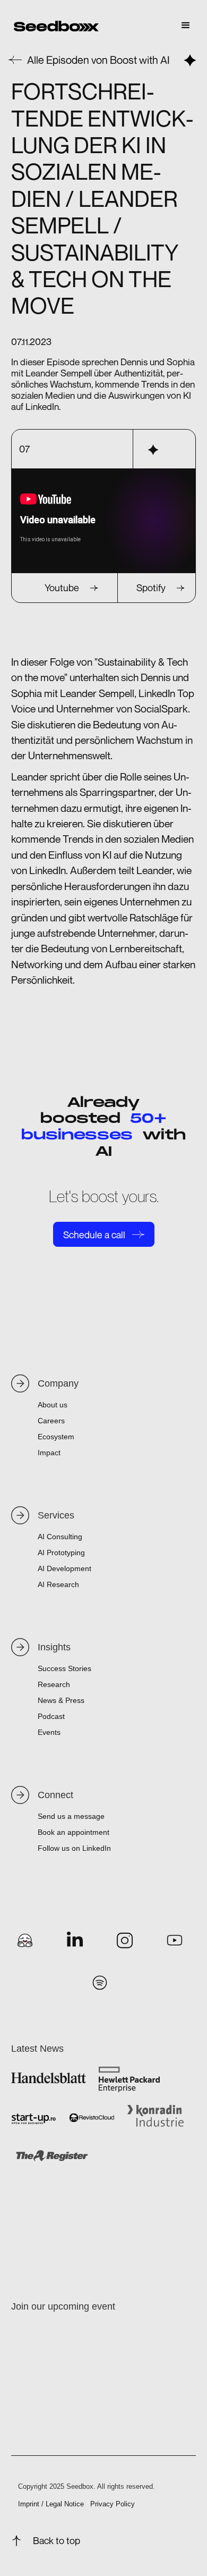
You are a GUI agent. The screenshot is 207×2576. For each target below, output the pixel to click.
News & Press (61, 1700)
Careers (51, 1421)
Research (54, 1684)
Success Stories (64, 1668)
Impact (49, 1453)
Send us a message (71, 1816)
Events (49, 1732)
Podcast (51, 1716)
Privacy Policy (113, 2504)
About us (53, 1405)
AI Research (58, 1584)
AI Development (64, 1568)
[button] (186, 26)
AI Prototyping (61, 1553)
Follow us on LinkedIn (74, 1848)
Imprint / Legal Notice (51, 2504)
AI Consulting (60, 1537)
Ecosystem (56, 1437)
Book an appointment (74, 1832)
